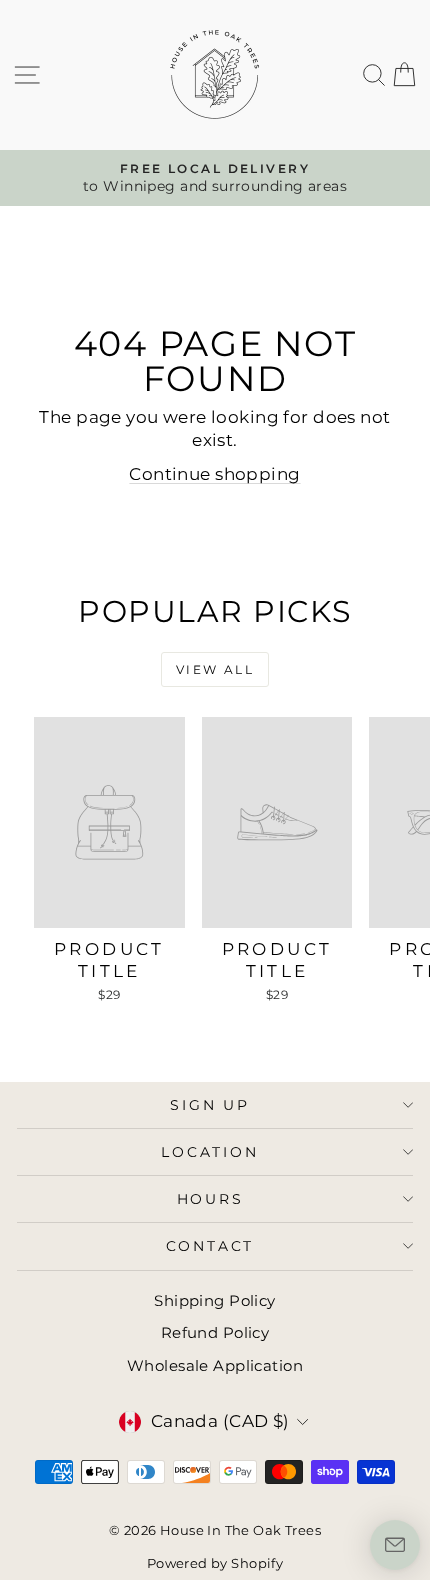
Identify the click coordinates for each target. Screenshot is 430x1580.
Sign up (210, 1105)
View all (215, 669)
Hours (210, 1199)
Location (209, 1152)
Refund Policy (215, 1332)
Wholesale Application (215, 1365)
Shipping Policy (214, 1300)
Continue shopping (214, 474)
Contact (210, 1246)
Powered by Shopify (215, 1563)
